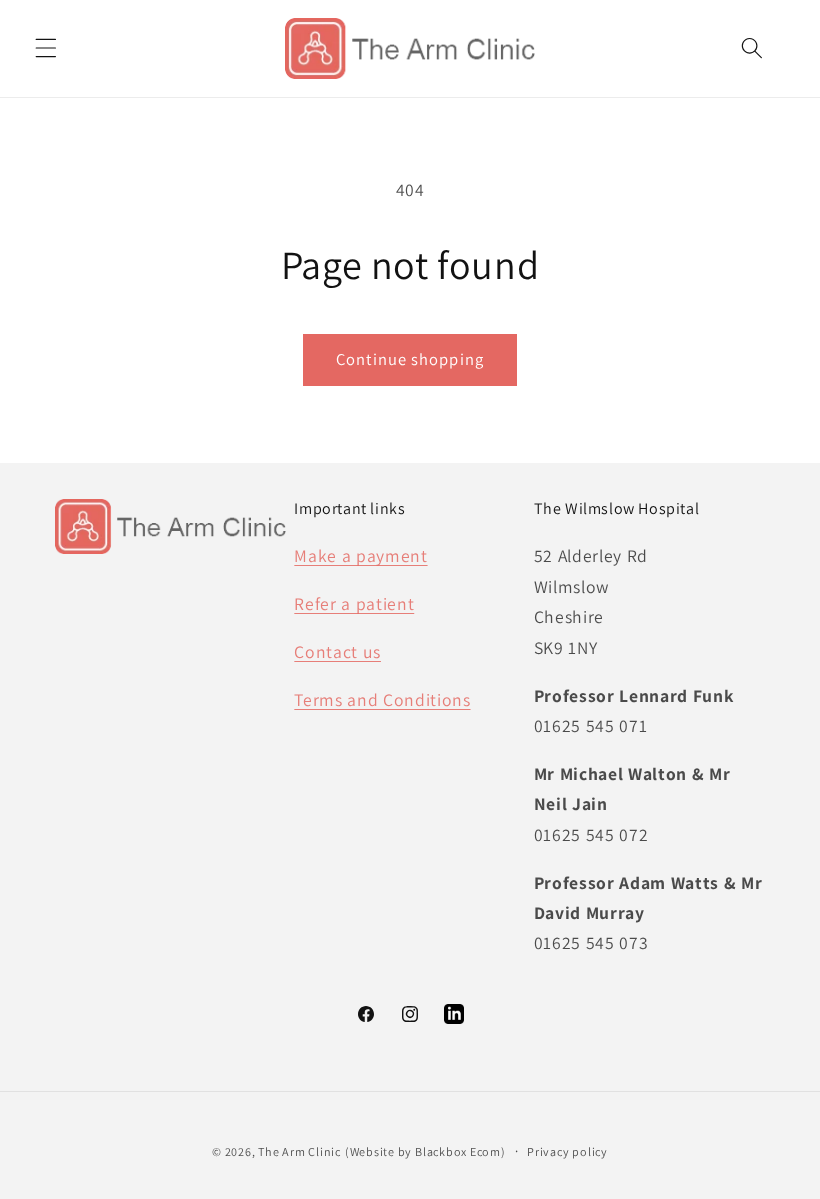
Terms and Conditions (382, 699)
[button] (46, 48)
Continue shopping (410, 359)
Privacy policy (567, 1151)
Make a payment (360, 555)
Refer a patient (354, 603)
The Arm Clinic (299, 1151)
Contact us (337, 651)
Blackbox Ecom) (460, 1151)
